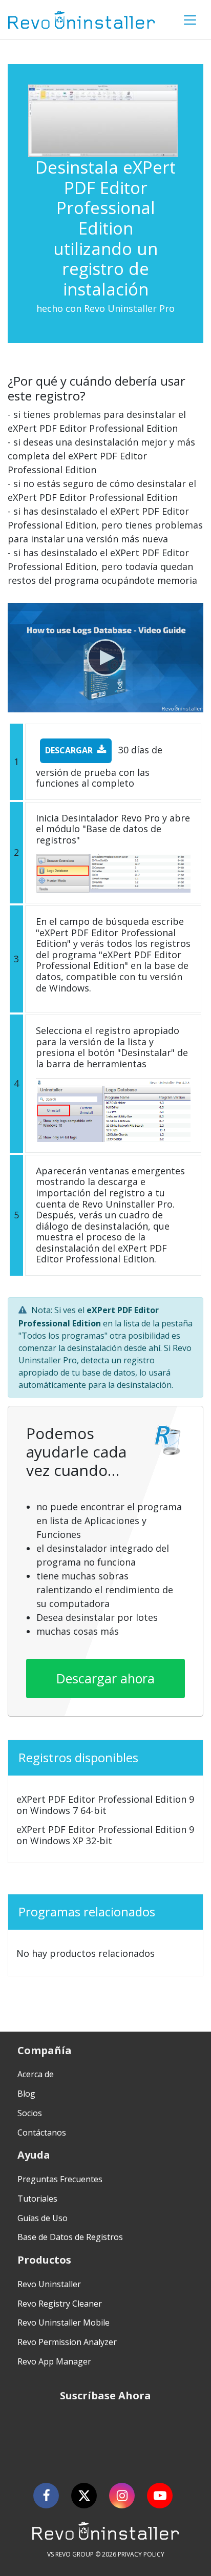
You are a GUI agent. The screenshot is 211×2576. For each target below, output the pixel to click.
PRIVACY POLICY (141, 2554)
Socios (30, 2113)
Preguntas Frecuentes (60, 2179)
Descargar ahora (105, 1678)
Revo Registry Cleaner (60, 2304)
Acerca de (36, 2074)
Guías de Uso (43, 2218)
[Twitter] (84, 2496)
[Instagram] (122, 2496)
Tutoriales (37, 2199)
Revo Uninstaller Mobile (64, 2322)
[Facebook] (46, 2496)
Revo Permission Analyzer (67, 2342)
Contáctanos (42, 2132)
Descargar (69, 750)
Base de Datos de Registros (70, 2237)
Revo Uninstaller (49, 2284)
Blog (26, 2094)
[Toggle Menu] (190, 20)
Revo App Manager (54, 2361)
